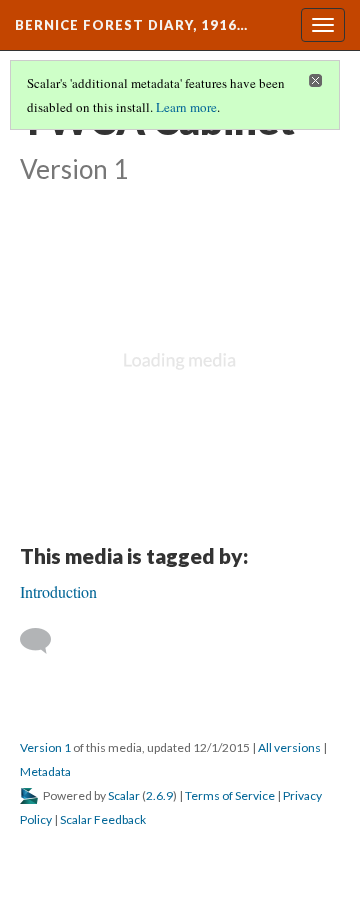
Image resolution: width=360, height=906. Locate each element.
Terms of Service (230, 795)
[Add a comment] (44, 641)
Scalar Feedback (103, 819)
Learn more (186, 107)
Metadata (45, 771)
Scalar (124, 795)
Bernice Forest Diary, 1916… (131, 25)
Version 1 (45, 747)
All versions (289, 747)
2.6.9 (159, 795)
